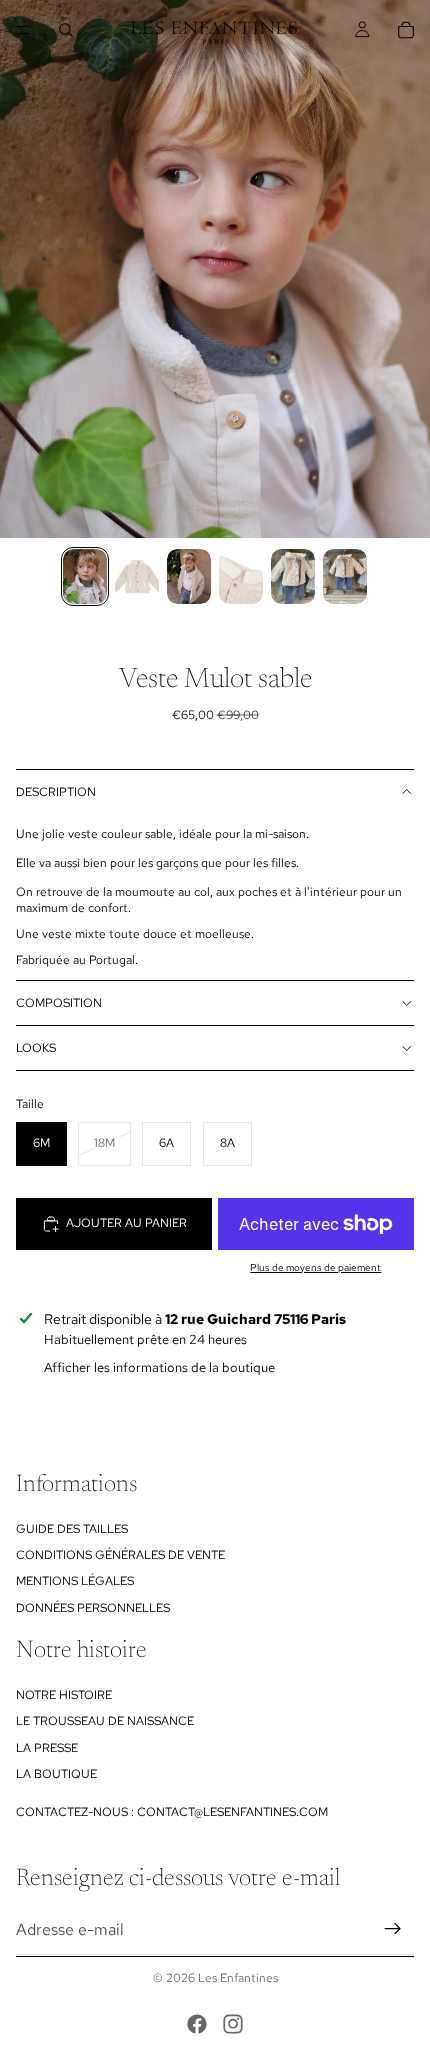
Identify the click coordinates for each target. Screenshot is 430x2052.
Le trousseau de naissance (105, 1721)
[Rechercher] (66, 30)
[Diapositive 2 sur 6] (137, 576)
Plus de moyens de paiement (315, 1267)
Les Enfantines (238, 1978)
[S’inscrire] (393, 1929)
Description (56, 792)
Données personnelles (93, 1608)
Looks (36, 1048)
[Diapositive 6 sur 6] (345, 576)
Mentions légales (75, 1581)
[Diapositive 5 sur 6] (293, 576)
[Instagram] (233, 2024)
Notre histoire (64, 1695)
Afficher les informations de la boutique (159, 1367)
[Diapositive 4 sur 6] (241, 576)
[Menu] (23, 30)
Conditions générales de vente (120, 1555)
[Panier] (406, 30)
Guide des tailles (72, 1529)
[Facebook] (197, 2024)
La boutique (56, 1774)
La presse (47, 1748)
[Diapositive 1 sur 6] (85, 576)
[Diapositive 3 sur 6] (189, 576)
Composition (59, 1003)
